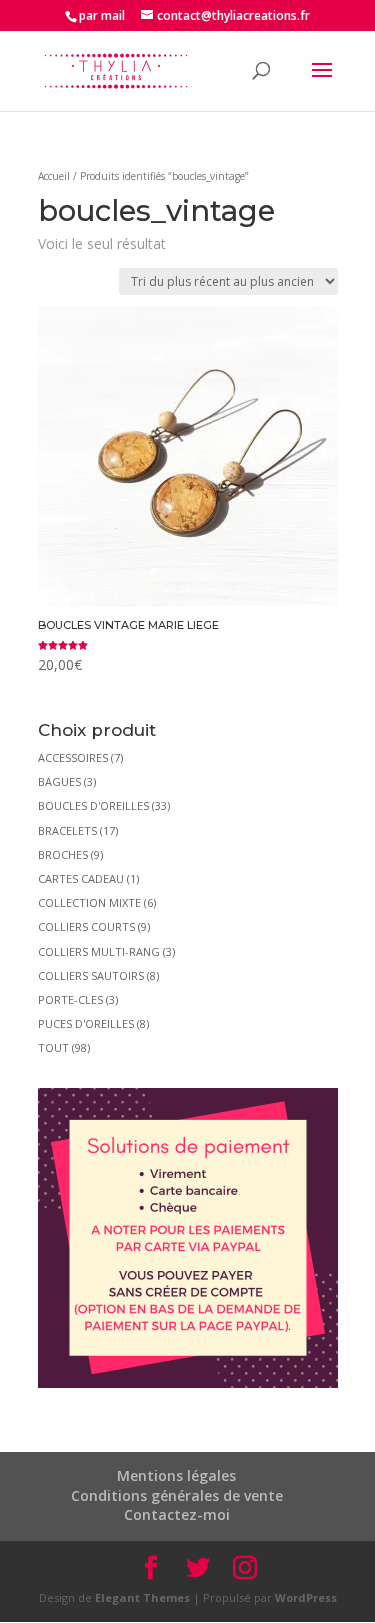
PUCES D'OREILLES (86, 1023)
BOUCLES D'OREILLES (93, 805)
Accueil (54, 176)
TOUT (53, 1047)
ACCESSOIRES (73, 757)
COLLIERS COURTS (86, 926)
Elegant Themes (142, 1597)
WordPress (306, 1597)
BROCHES (63, 854)
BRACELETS (67, 830)
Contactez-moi (177, 1514)
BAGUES (59, 781)
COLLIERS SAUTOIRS (91, 975)
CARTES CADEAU (81, 878)
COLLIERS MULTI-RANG (99, 951)
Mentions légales (176, 1475)
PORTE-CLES (70, 999)
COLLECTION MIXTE (89, 902)
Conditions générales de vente (177, 1495)
